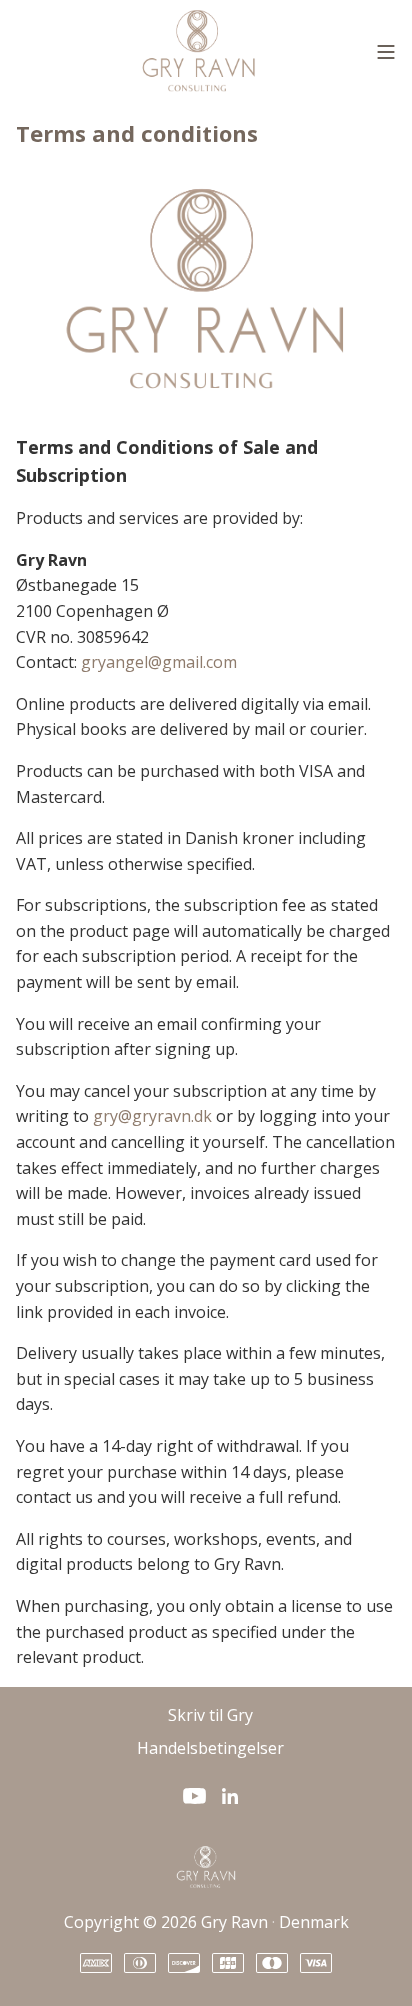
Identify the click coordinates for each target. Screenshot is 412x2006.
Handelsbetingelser (210, 1748)
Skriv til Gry (210, 1715)
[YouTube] (194, 1795)
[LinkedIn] (230, 1795)
